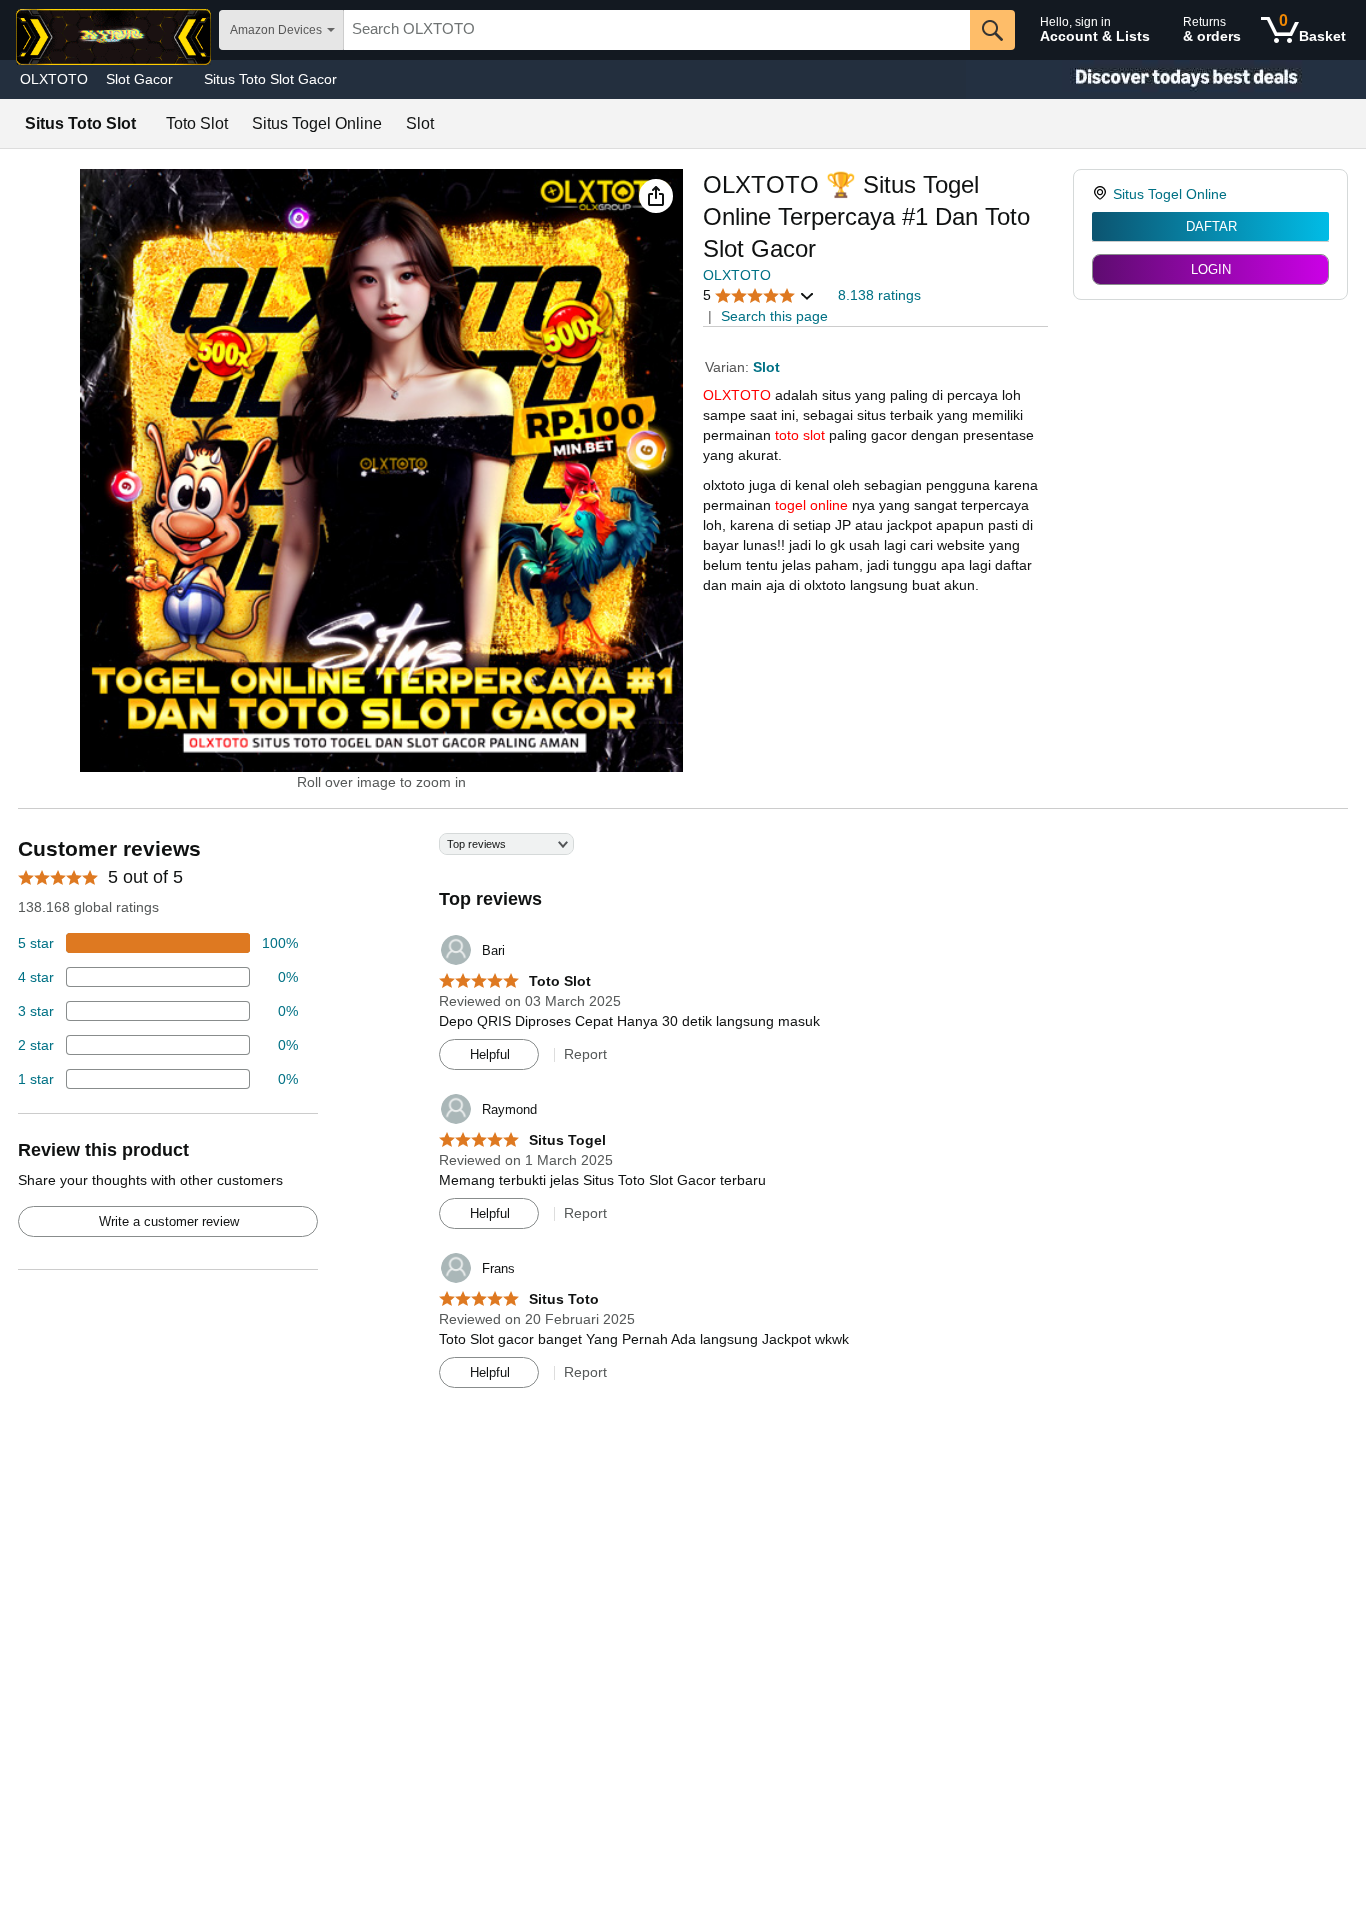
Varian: (729, 367)
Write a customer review (169, 1221)
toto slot (800, 435)
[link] (1102, 194)
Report (585, 1054)
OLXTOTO (54, 79)
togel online (811, 505)
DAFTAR (1211, 226)
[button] (656, 196)
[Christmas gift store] (1166, 79)
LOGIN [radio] (1211, 269)
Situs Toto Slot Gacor (270, 79)
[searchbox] (657, 30)
